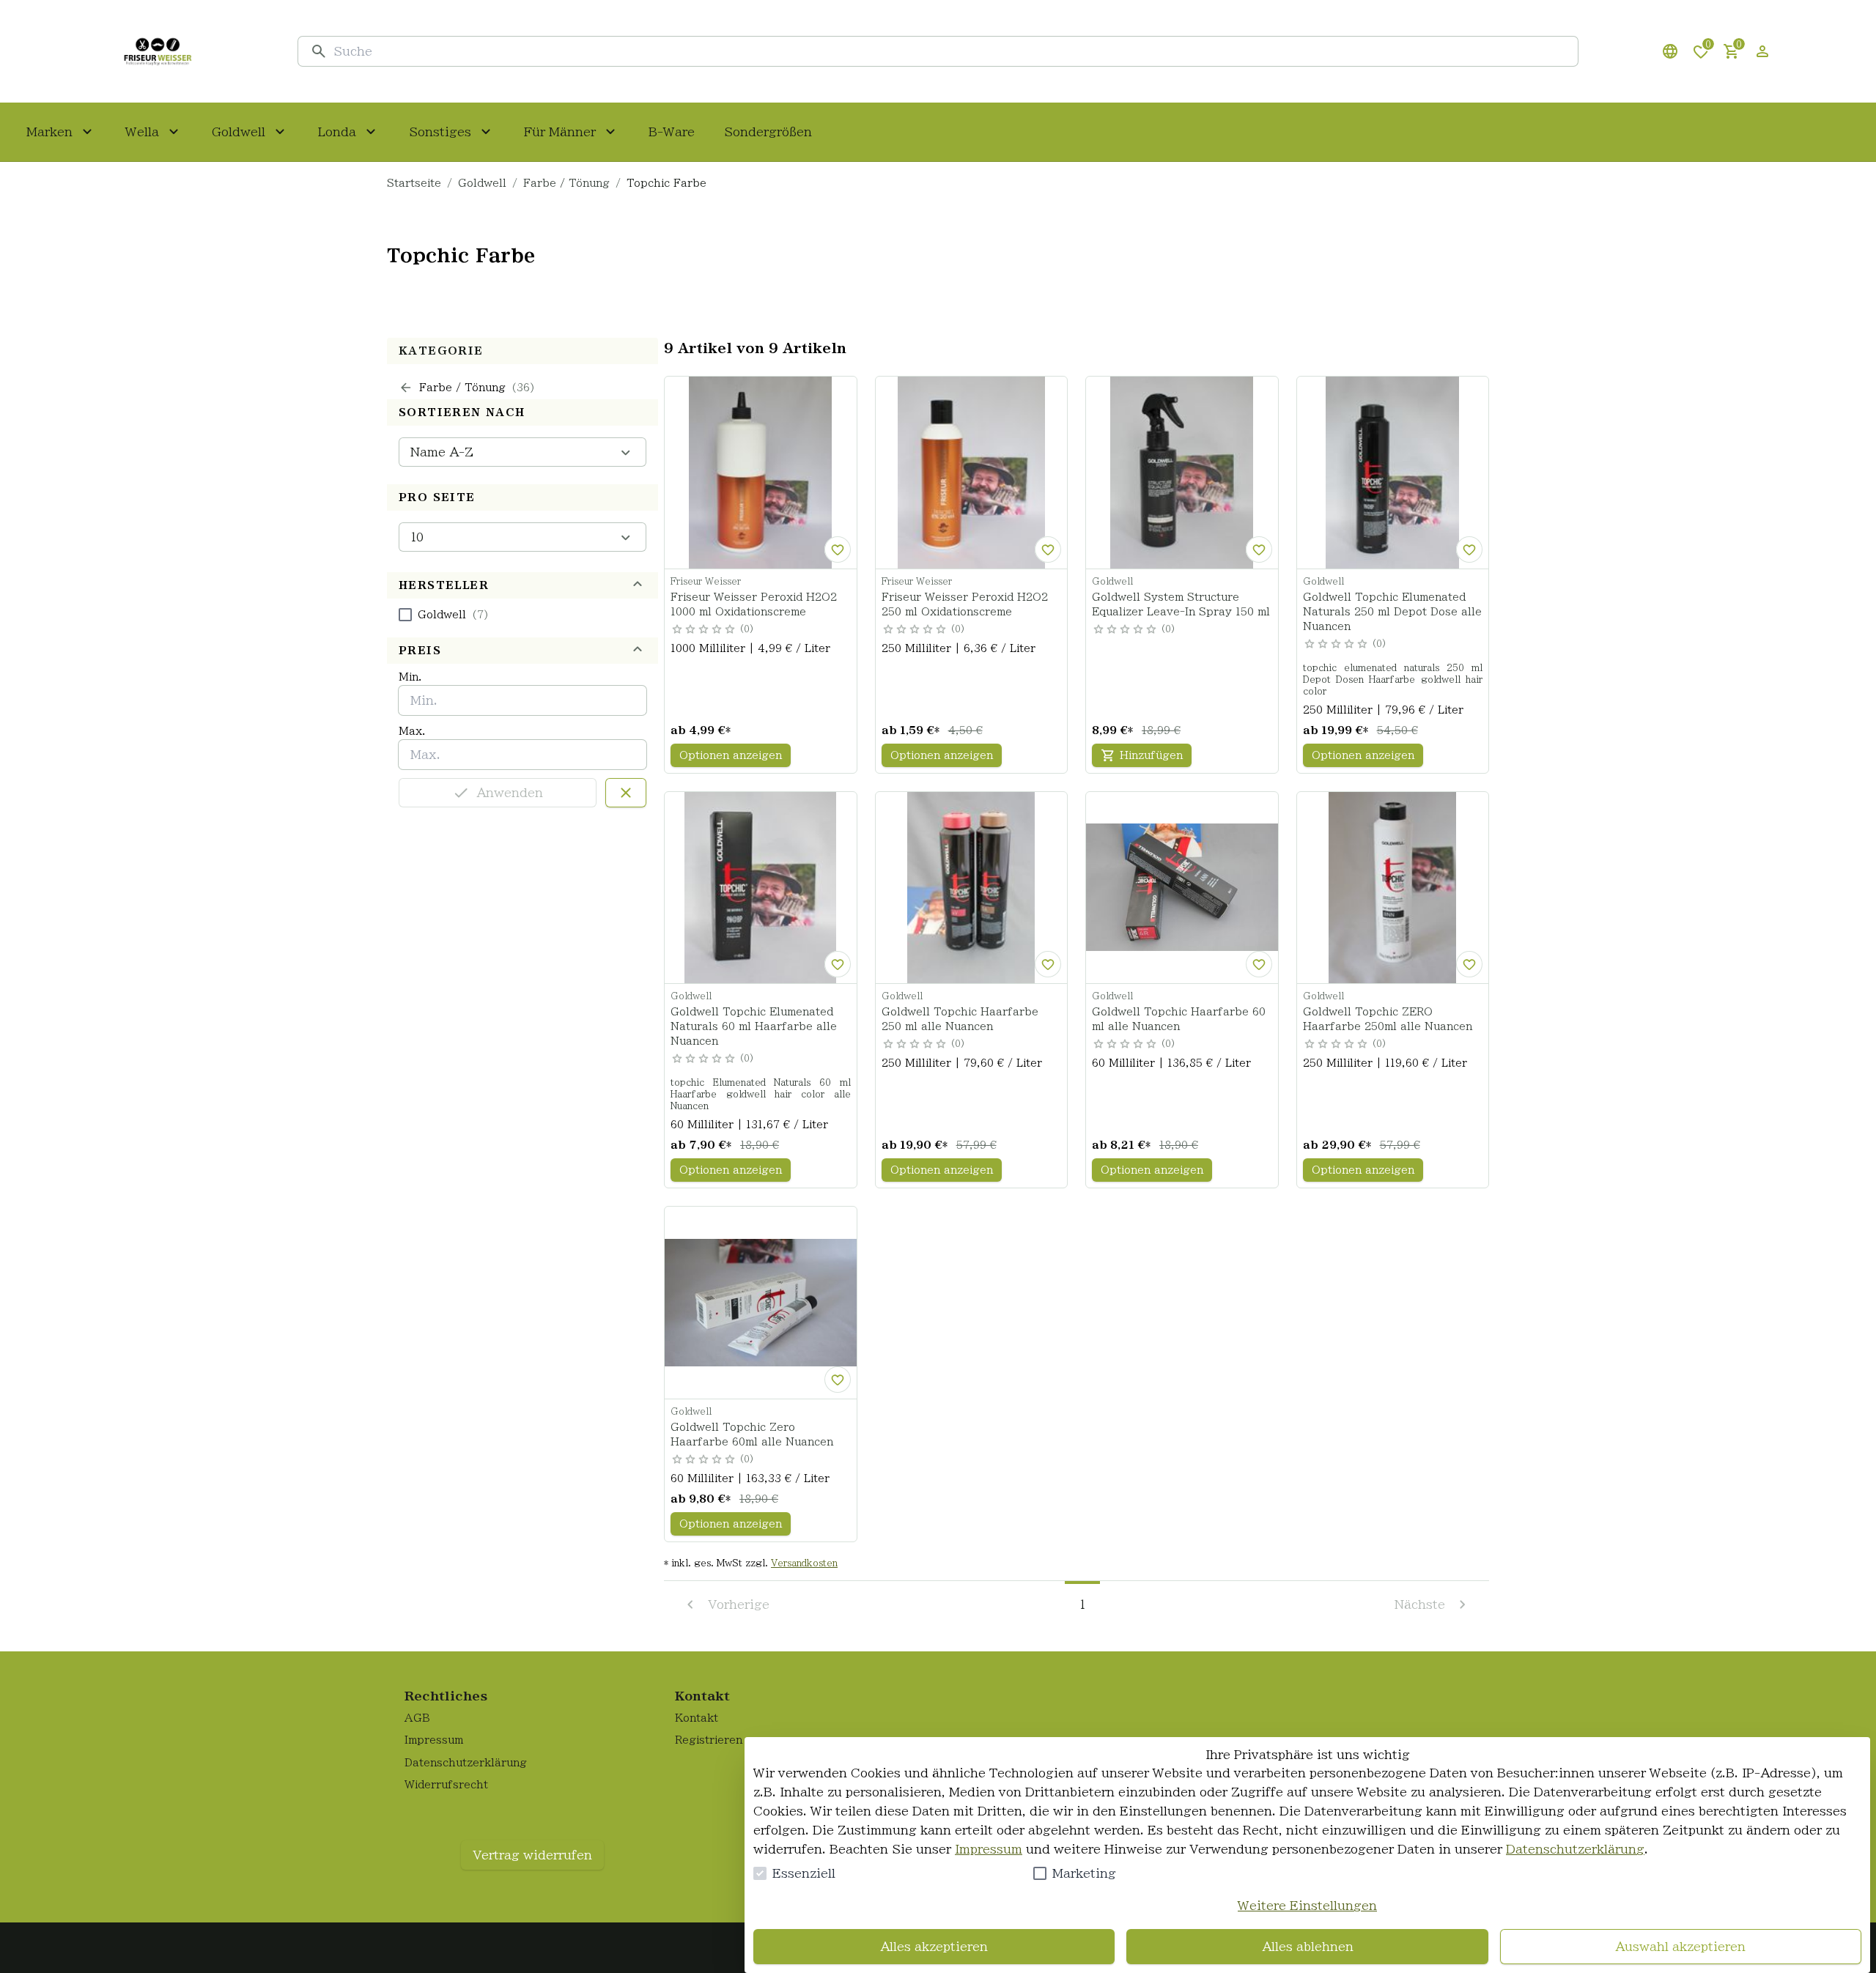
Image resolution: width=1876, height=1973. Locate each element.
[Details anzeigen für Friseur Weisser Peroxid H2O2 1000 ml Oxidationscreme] (761, 473)
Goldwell (482, 183)
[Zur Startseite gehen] (158, 51)
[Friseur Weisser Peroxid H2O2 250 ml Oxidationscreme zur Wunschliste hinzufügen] (1048, 549)
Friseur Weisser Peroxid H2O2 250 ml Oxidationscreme (965, 604)
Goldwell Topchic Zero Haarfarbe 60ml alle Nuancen (752, 1435)
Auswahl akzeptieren (1680, 1947)
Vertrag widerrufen (532, 1855)
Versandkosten (804, 1563)
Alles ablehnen (1308, 1947)
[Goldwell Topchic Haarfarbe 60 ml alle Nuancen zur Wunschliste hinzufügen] (1259, 964)
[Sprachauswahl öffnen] (1670, 51)
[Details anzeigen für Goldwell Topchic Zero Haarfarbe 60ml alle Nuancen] (761, 1303)
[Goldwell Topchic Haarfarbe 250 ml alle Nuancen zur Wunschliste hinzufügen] (1048, 964)
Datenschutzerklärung (1575, 1849)
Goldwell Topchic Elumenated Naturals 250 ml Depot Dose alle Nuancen (1392, 612)
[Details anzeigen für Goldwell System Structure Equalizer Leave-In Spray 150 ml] (1182, 473)
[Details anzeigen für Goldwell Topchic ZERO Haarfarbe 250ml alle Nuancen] (1393, 888)
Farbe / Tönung (566, 183)
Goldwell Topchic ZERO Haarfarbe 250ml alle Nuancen (1388, 1019)
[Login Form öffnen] (1762, 51)
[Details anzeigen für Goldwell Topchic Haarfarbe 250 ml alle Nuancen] (972, 888)
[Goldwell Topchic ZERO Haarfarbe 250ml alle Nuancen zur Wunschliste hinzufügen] (1469, 964)
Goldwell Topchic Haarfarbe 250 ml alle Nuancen (960, 1019)
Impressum (989, 1849)
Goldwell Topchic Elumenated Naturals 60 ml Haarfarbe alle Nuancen (754, 1026)
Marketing (1084, 1873)
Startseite (414, 183)
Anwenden (510, 793)
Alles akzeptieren (934, 1947)
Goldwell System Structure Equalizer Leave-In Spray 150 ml (1181, 604)
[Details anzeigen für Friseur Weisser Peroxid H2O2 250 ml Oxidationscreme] (972, 473)
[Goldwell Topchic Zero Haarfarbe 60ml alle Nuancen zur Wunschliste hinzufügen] (838, 1380)
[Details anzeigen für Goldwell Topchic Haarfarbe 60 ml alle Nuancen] (1182, 888)
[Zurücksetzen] (626, 793)
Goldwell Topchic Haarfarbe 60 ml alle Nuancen (1179, 1019)
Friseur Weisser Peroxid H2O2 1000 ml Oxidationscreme (754, 604)
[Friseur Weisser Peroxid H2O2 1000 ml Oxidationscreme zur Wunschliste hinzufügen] (838, 549)
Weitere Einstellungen (1307, 1906)
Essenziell (804, 1873)
